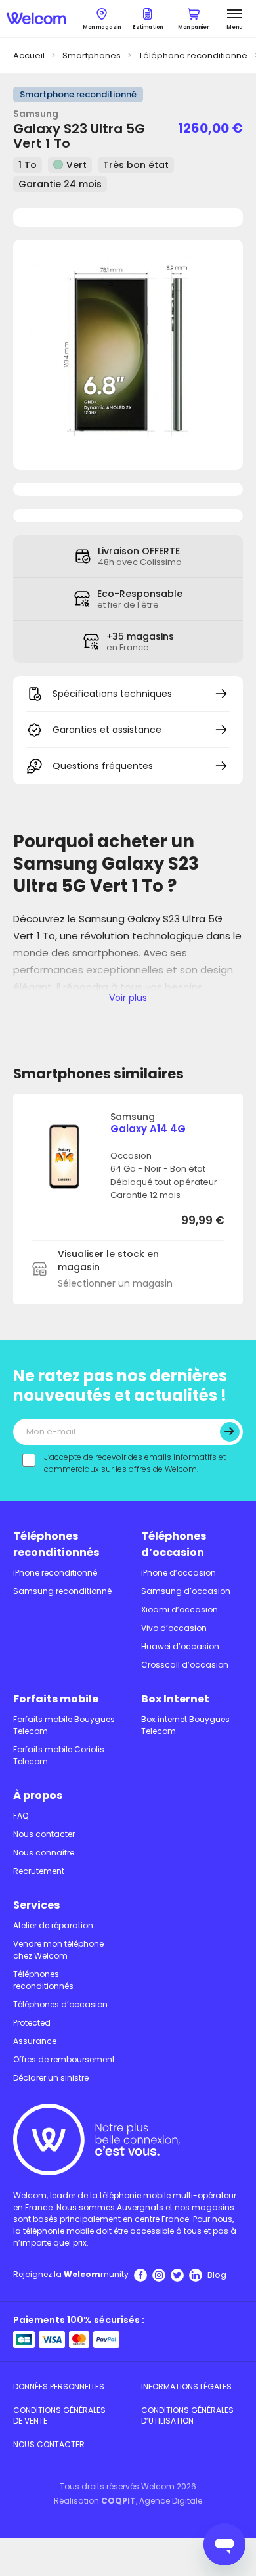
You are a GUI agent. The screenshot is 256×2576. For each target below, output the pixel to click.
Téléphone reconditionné (193, 56)
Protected (32, 2023)
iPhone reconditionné (55, 1573)
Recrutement (39, 1871)
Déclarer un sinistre (51, 2078)
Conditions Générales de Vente (59, 2415)
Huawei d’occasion (180, 1646)
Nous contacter (44, 1834)
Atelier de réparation (53, 1925)
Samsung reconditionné (62, 1591)
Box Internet (175, 1699)
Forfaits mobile (56, 1699)
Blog (217, 2275)
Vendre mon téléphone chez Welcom (58, 1950)
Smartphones (92, 56)
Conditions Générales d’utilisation (187, 2415)
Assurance (35, 2041)
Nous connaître (44, 1853)
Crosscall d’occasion (185, 1665)
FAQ (21, 1816)
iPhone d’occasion (179, 1573)
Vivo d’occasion (174, 1628)
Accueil (29, 56)
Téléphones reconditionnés (56, 1544)
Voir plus (128, 998)
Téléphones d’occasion (174, 1544)
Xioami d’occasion (180, 1610)
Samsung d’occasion (186, 1591)
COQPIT (118, 2501)
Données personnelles (59, 2387)
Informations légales (186, 2387)
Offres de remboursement (64, 2059)
